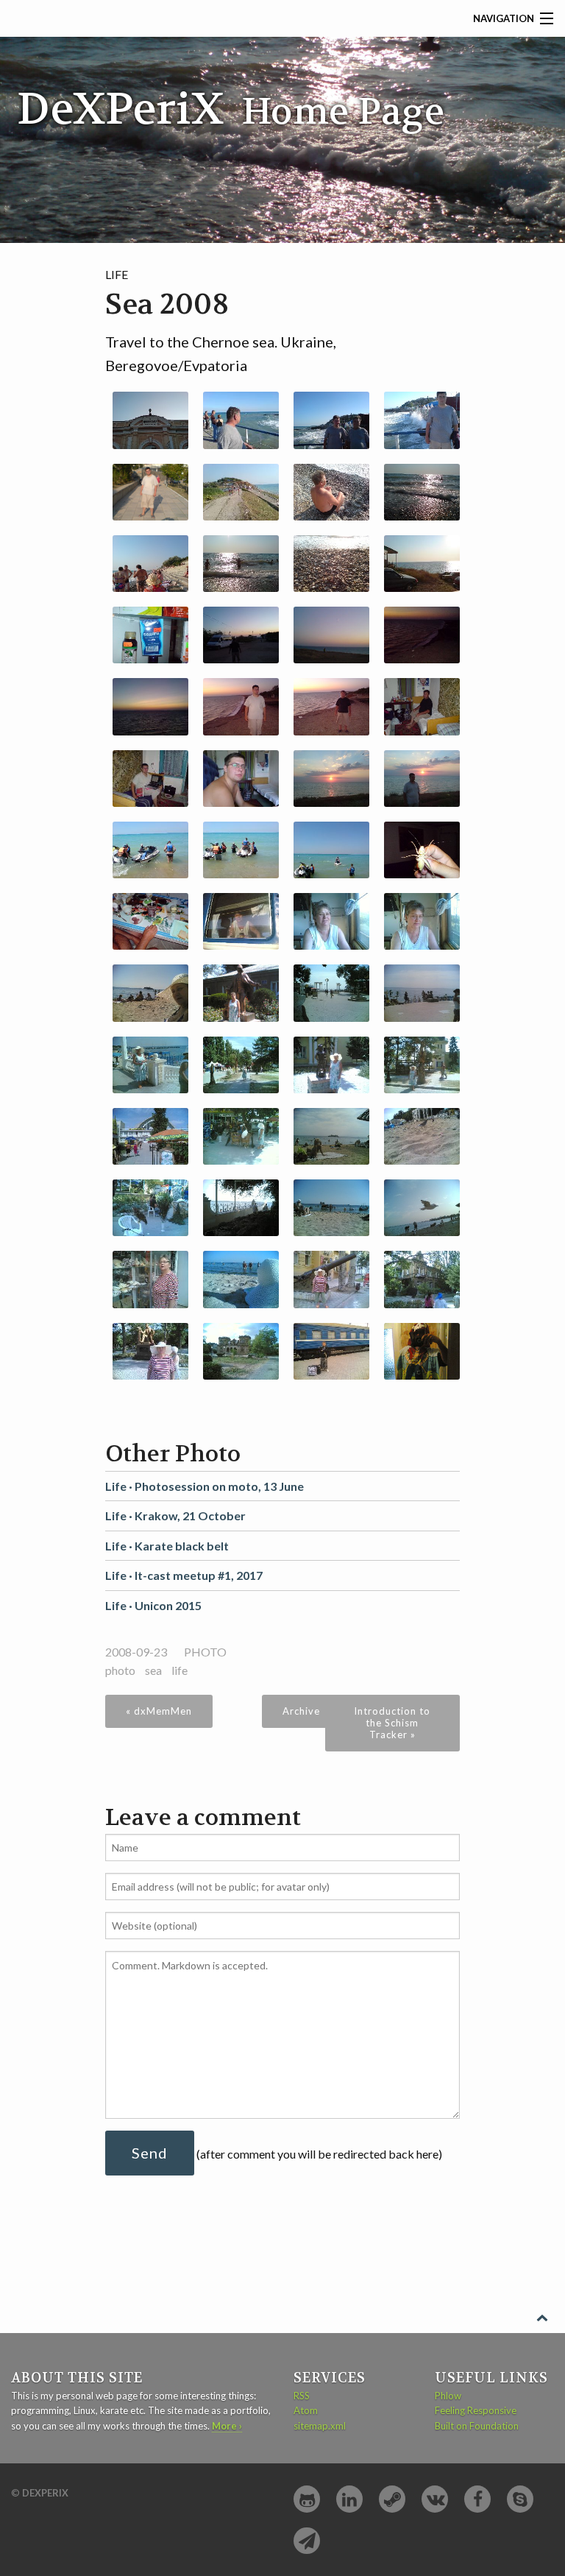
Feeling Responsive (476, 2410)
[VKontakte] (435, 2499)
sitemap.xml (320, 2426)
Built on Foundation (477, 2426)
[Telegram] (307, 2541)
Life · (205, 1486)
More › (227, 2426)
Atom (306, 2410)
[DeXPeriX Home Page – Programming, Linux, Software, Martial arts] (232, 87)
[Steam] (392, 2499)
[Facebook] (477, 2499)
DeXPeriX (45, 2493)
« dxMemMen (159, 1711)
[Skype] (520, 2499)
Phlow (448, 2396)
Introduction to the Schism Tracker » (392, 1723)
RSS (302, 2396)
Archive (301, 1711)
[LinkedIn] (349, 2499)
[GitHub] (307, 2499)
